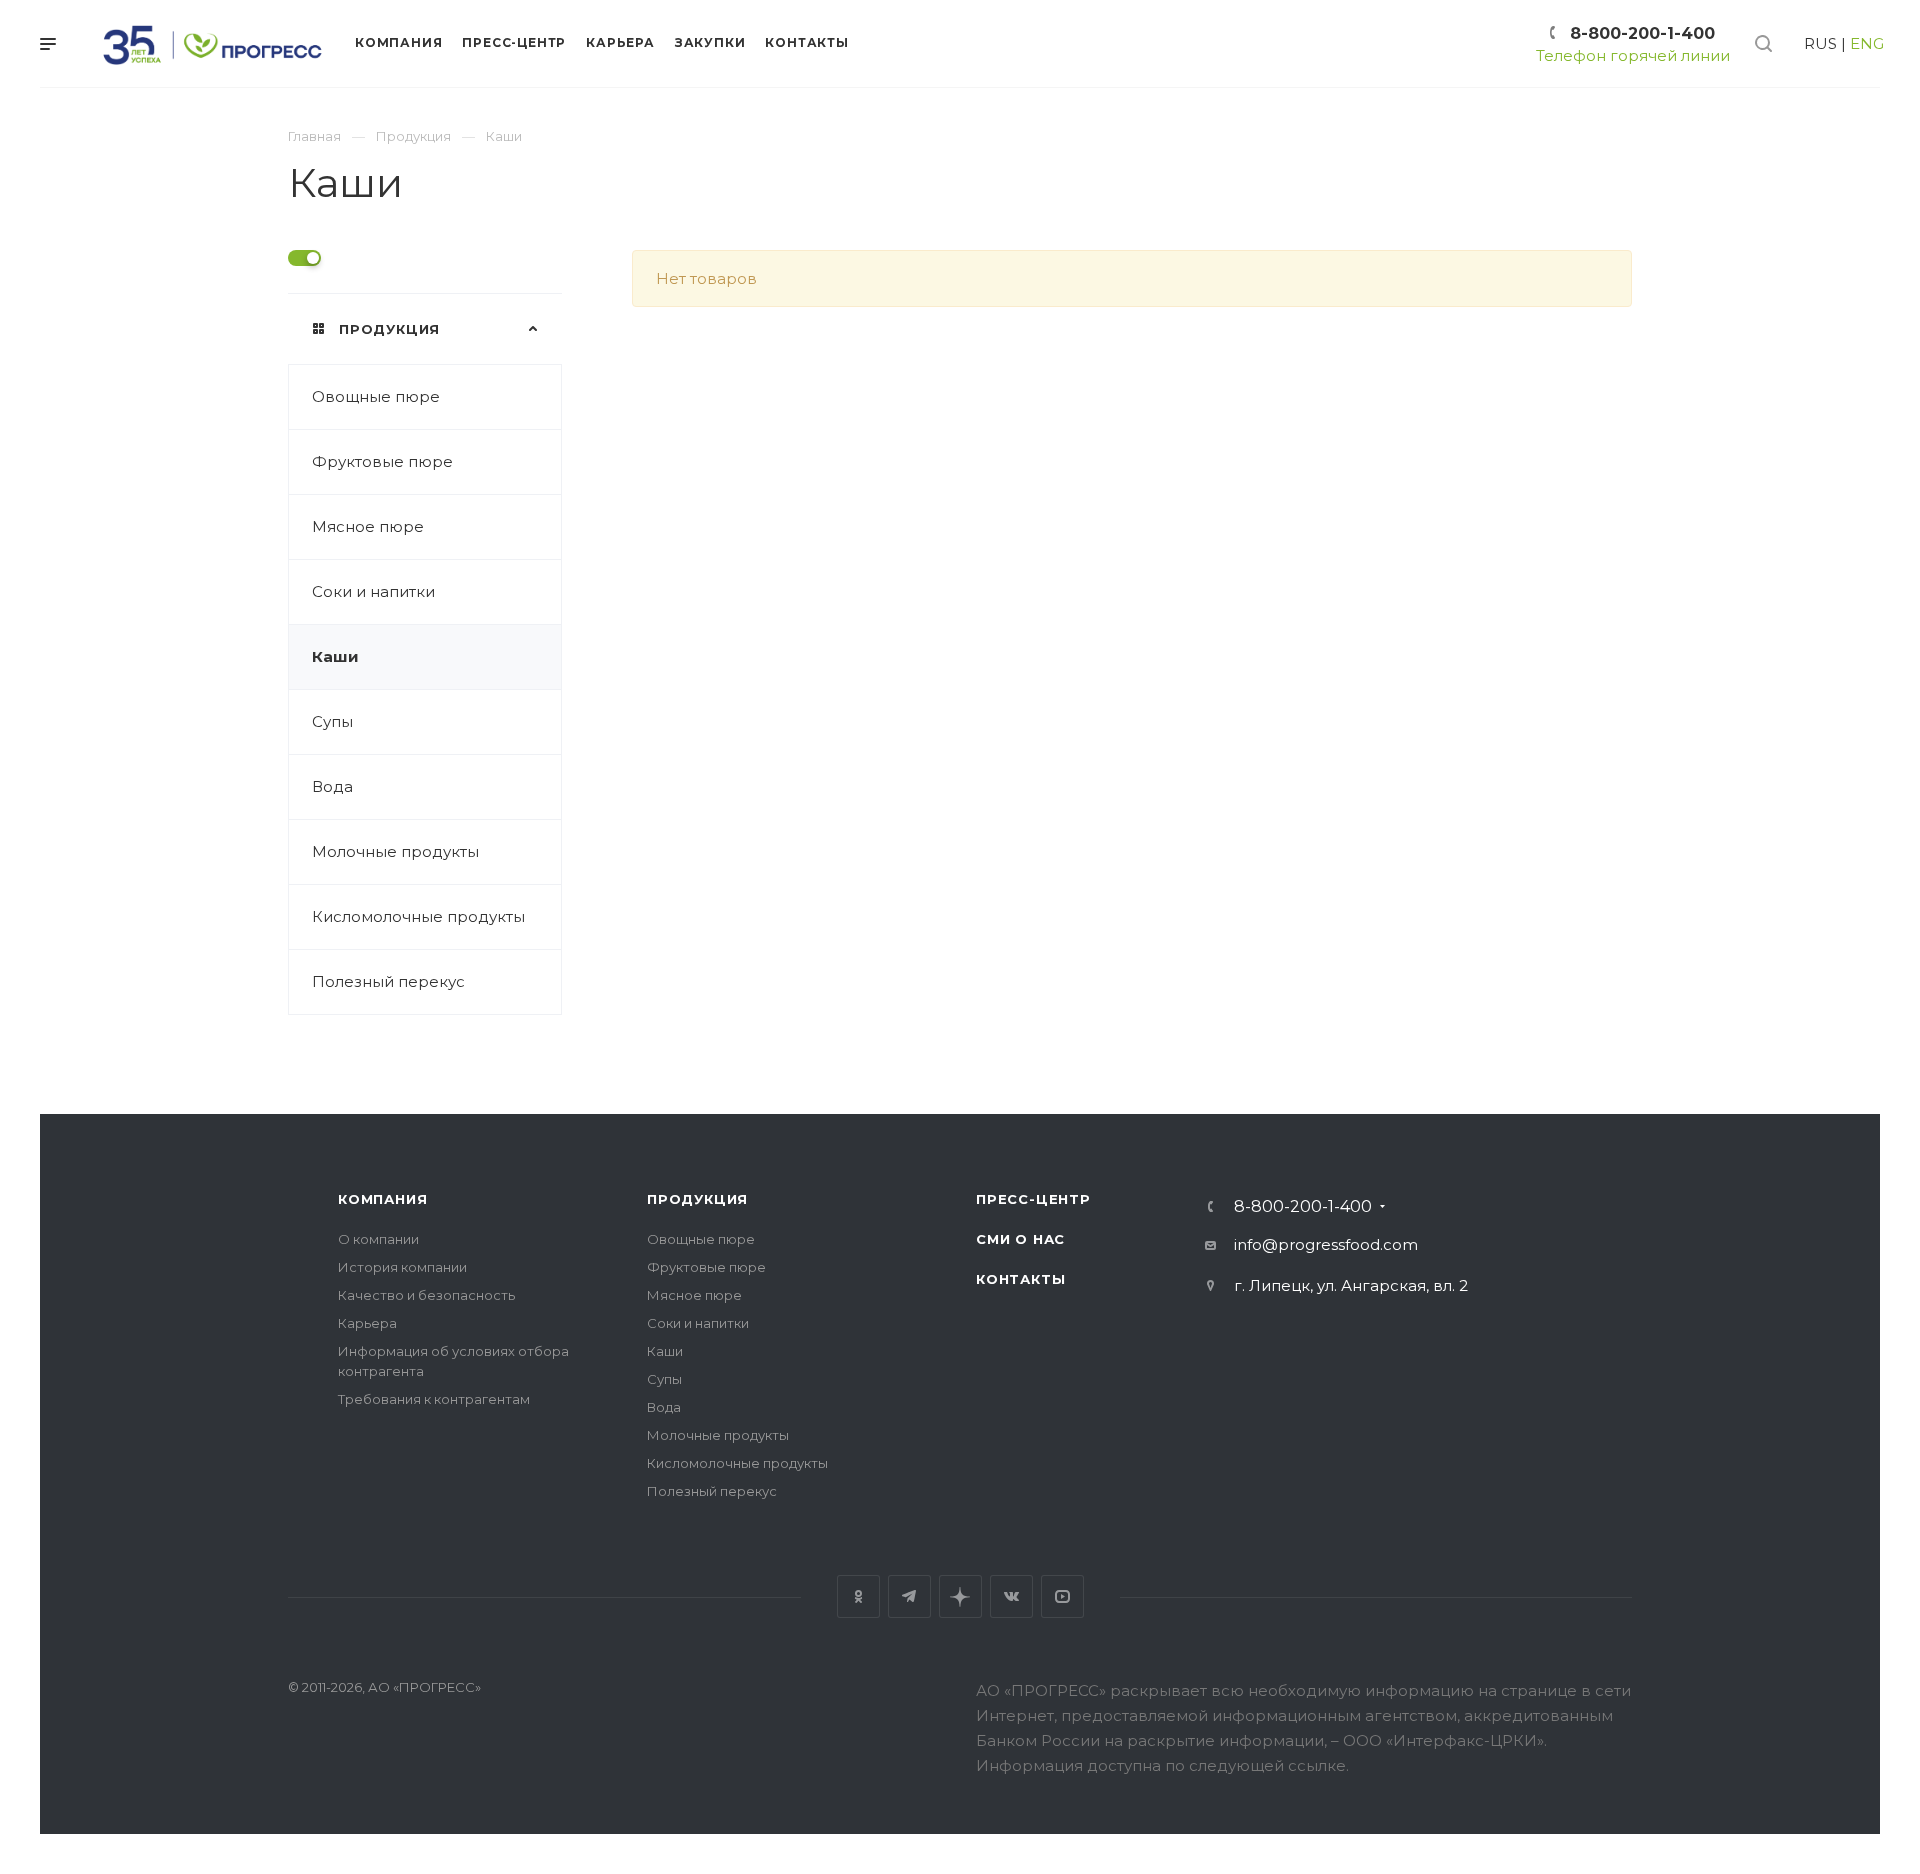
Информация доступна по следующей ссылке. (1162, 1765)
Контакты (1020, 1279)
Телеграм (909, 1596)
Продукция (697, 1199)
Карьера (367, 1323)
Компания (382, 1199)
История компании (402, 1267)
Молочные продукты (395, 851)
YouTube (1062, 1596)
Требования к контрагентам (434, 1399)
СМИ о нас (1020, 1239)
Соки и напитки (373, 591)
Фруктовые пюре (382, 461)
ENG (1867, 43)
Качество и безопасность (426, 1295)
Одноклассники (858, 1596)
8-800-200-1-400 (1642, 33)
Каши (335, 656)
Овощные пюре (376, 396)
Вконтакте (1011, 1596)
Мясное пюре (368, 526)
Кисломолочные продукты (418, 916)
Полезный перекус (388, 981)
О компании (378, 1239)
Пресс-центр (1033, 1199)
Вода (332, 786)
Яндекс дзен (960, 1596)
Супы (332, 721)
